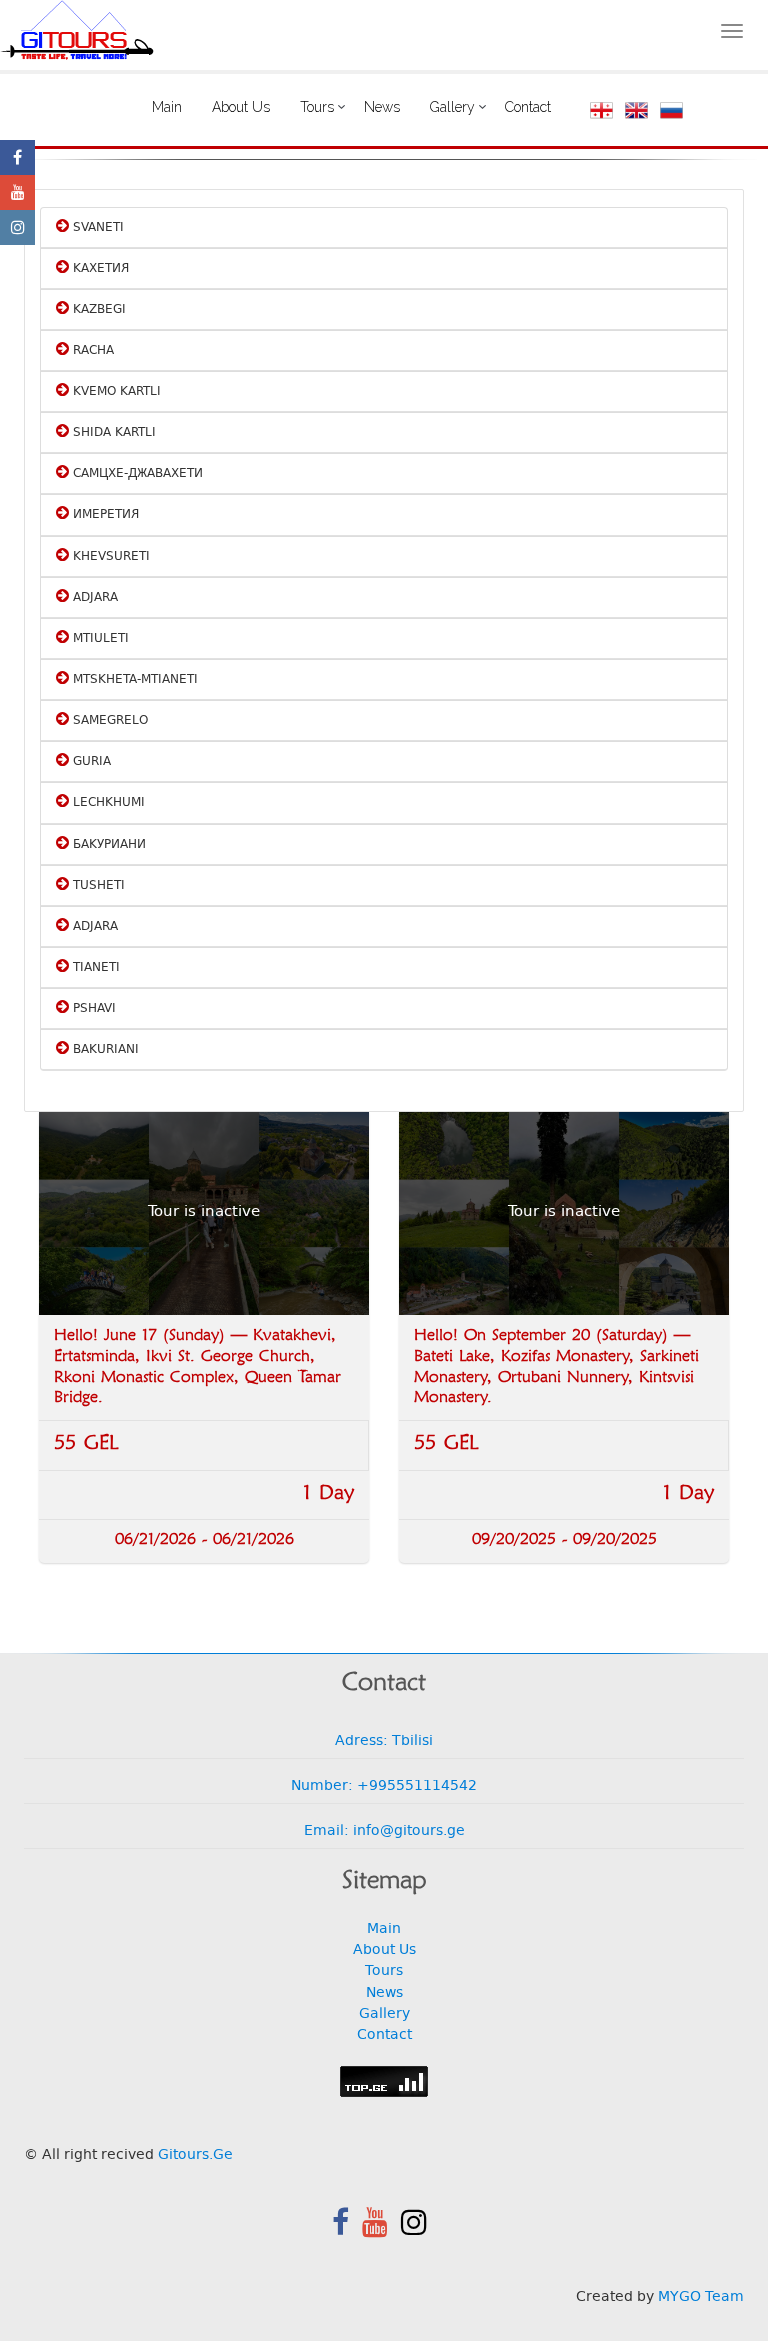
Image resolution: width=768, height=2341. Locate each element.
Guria (90, 762)
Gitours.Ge (195, 2155)
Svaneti (96, 228)
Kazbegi (97, 310)
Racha (91, 351)
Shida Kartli (112, 433)
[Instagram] (17, 227)
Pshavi (92, 1009)
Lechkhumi (107, 803)
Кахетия (99, 269)
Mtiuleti (99, 639)
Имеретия (104, 515)
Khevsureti (109, 557)
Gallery (384, 2014)
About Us (241, 107)
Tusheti (97, 886)
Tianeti (94, 968)
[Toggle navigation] (732, 31)
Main (167, 107)
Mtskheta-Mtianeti (133, 680)
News (382, 107)
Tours (384, 1971)
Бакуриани (107, 845)
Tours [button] (317, 107)
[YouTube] (17, 192)
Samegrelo (108, 721)
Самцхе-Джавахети (136, 474)
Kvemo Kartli (115, 392)
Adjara (93, 598)
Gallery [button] (452, 107)
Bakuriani (104, 1050)
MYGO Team (701, 2297)
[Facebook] (17, 157)
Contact (528, 107)
